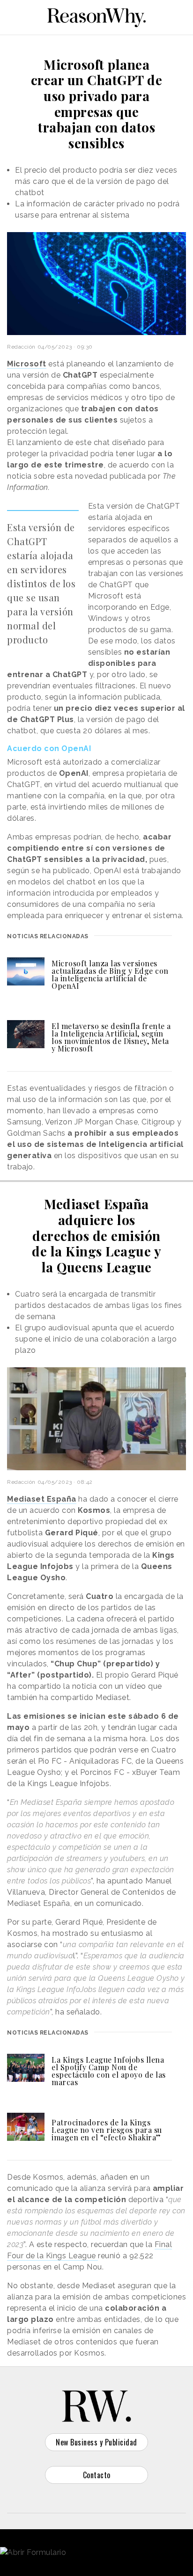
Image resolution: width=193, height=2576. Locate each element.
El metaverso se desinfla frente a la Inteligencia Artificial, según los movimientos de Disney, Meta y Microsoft (111, 1037)
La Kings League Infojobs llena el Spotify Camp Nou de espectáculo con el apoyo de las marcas (109, 2071)
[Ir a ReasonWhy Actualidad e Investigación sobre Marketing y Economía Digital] (96, 16)
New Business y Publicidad (96, 2442)
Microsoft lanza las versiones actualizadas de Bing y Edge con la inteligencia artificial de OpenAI (110, 974)
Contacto (97, 2475)
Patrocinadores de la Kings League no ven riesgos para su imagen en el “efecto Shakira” (107, 2130)
